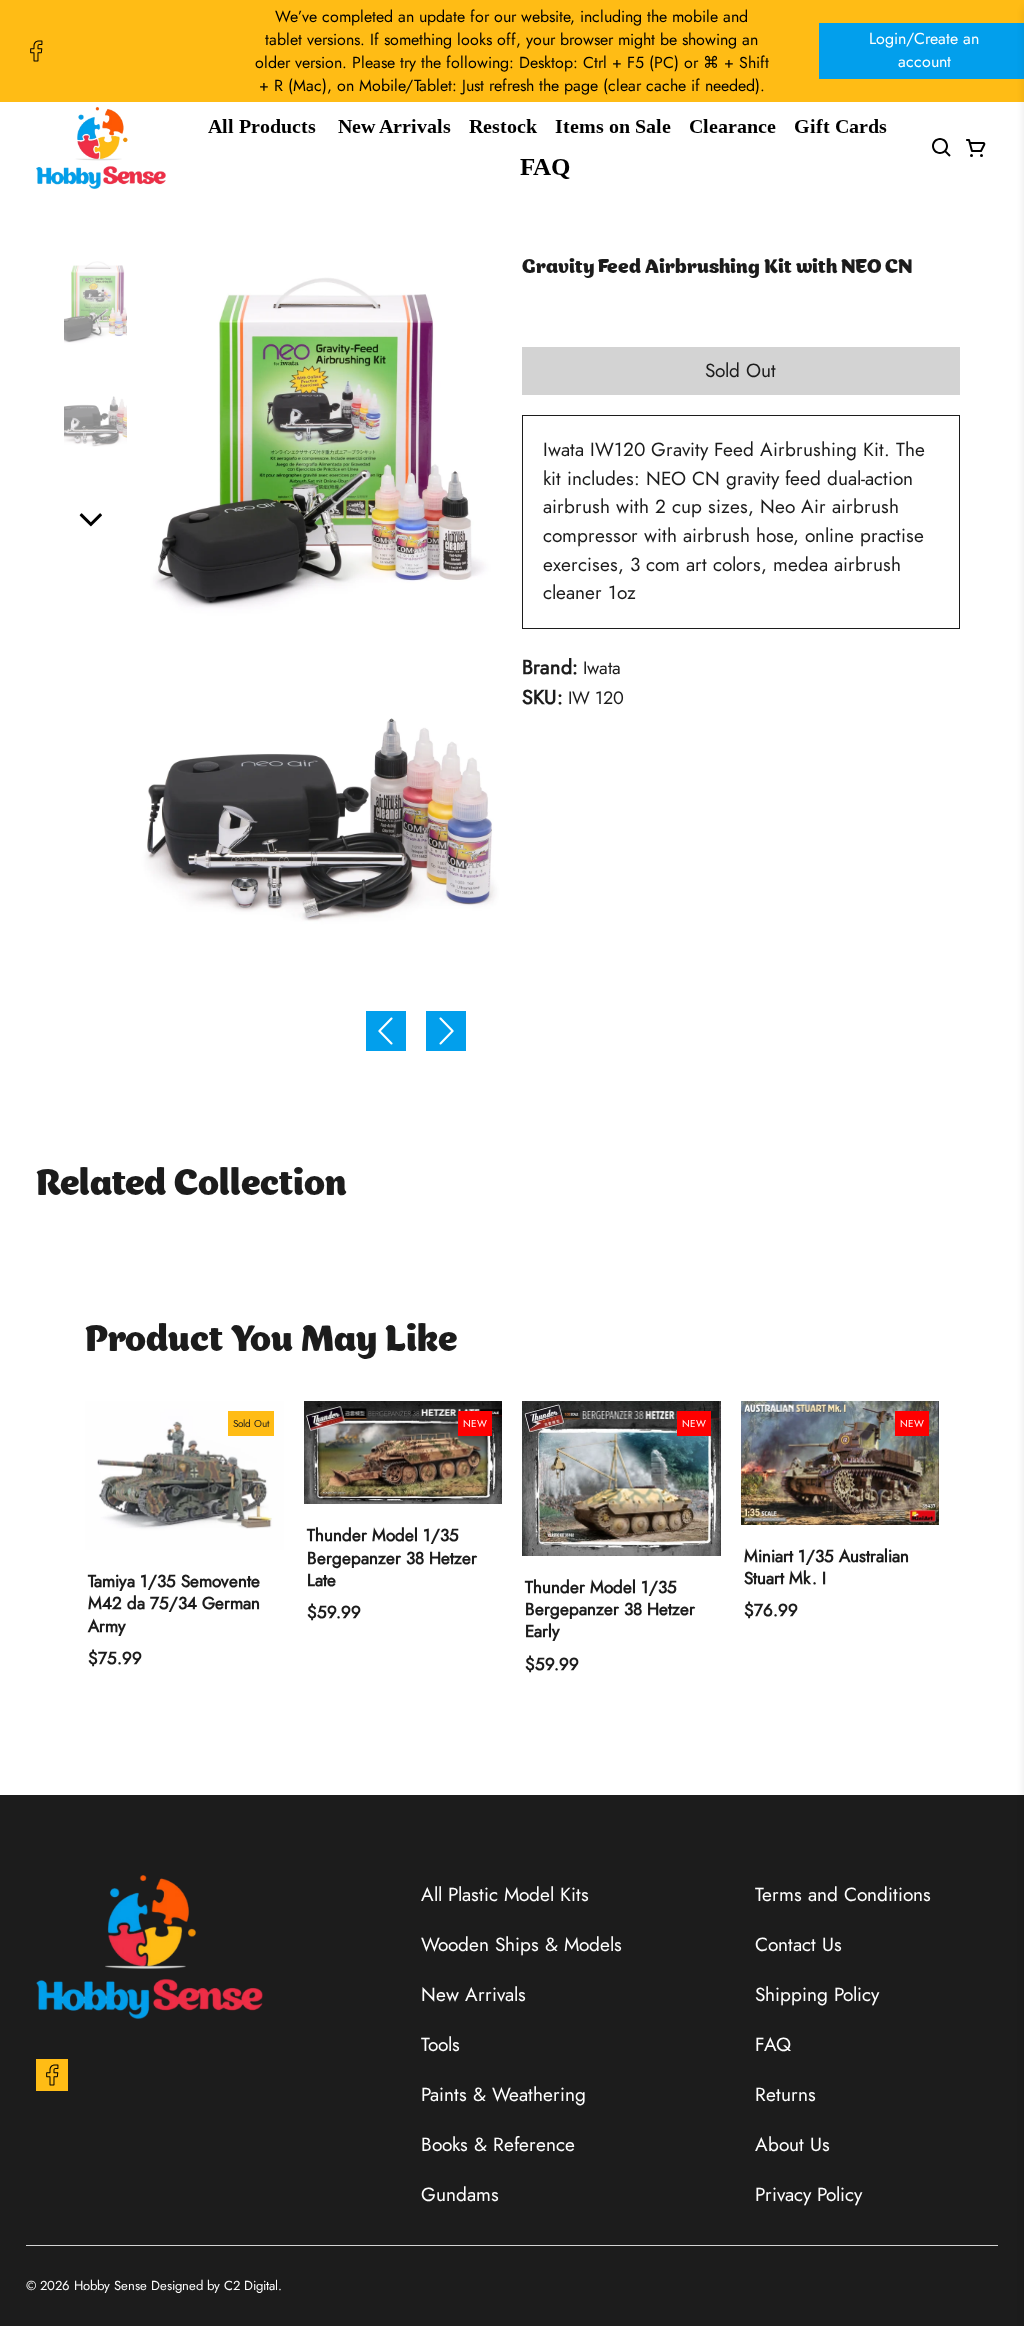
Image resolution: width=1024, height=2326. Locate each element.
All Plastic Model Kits (505, 1894)
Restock (503, 126)
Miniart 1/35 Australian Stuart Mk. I (826, 1567)
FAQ (545, 166)
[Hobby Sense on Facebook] (36, 51)
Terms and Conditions (843, 1894)
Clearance (732, 126)
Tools (440, 2044)
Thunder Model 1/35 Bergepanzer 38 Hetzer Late (392, 1557)
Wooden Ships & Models (521, 1944)
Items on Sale (613, 126)
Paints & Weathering (503, 2094)
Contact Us (798, 1944)
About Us (792, 2144)
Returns (785, 2094)
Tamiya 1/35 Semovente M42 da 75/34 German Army (174, 1603)
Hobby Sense (110, 2285)
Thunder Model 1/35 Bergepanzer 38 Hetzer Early (610, 1609)
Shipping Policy (817, 1994)
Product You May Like (271, 1341)
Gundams (460, 2194)
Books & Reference (498, 2144)
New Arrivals (394, 126)
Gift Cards (840, 126)
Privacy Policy (808, 2194)
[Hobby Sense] (101, 148)
